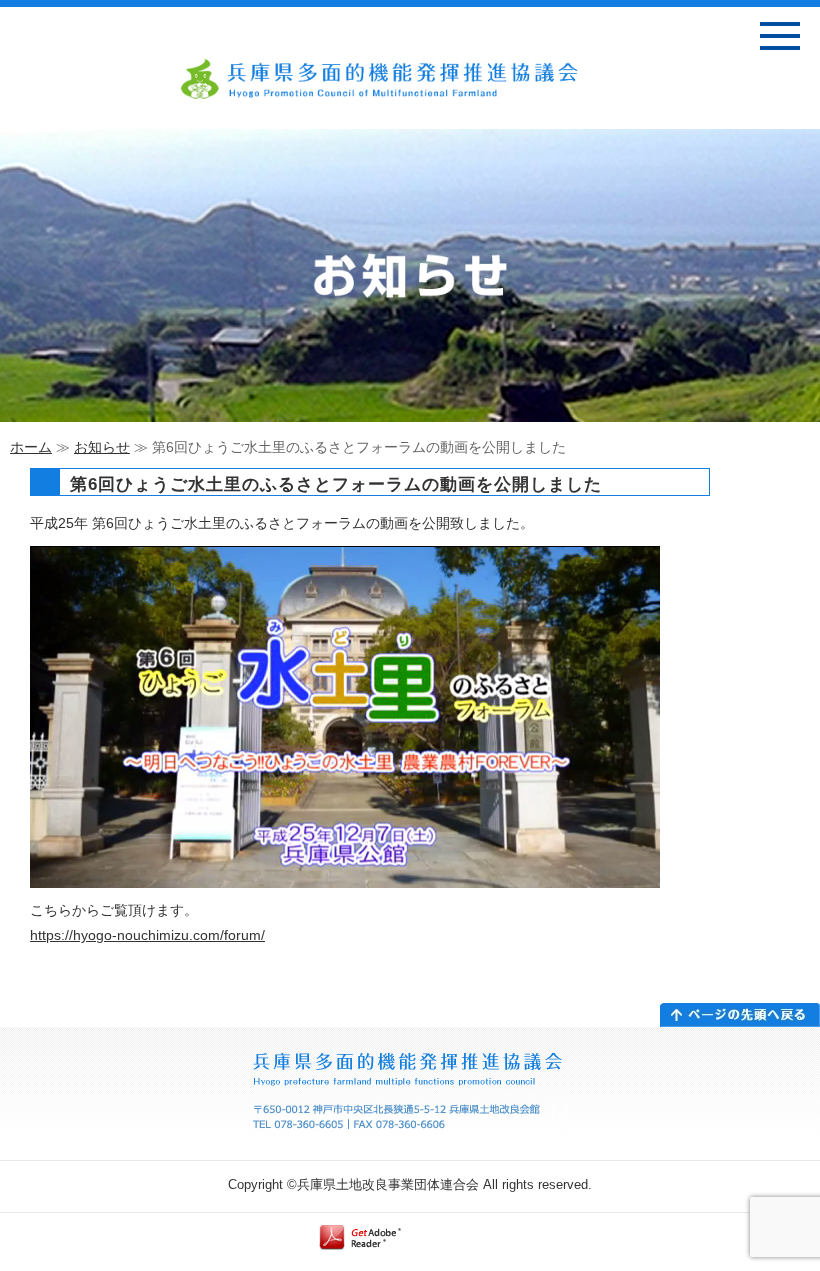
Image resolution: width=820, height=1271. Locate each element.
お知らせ (102, 447)
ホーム (31, 447)
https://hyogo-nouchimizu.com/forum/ (147, 935)
